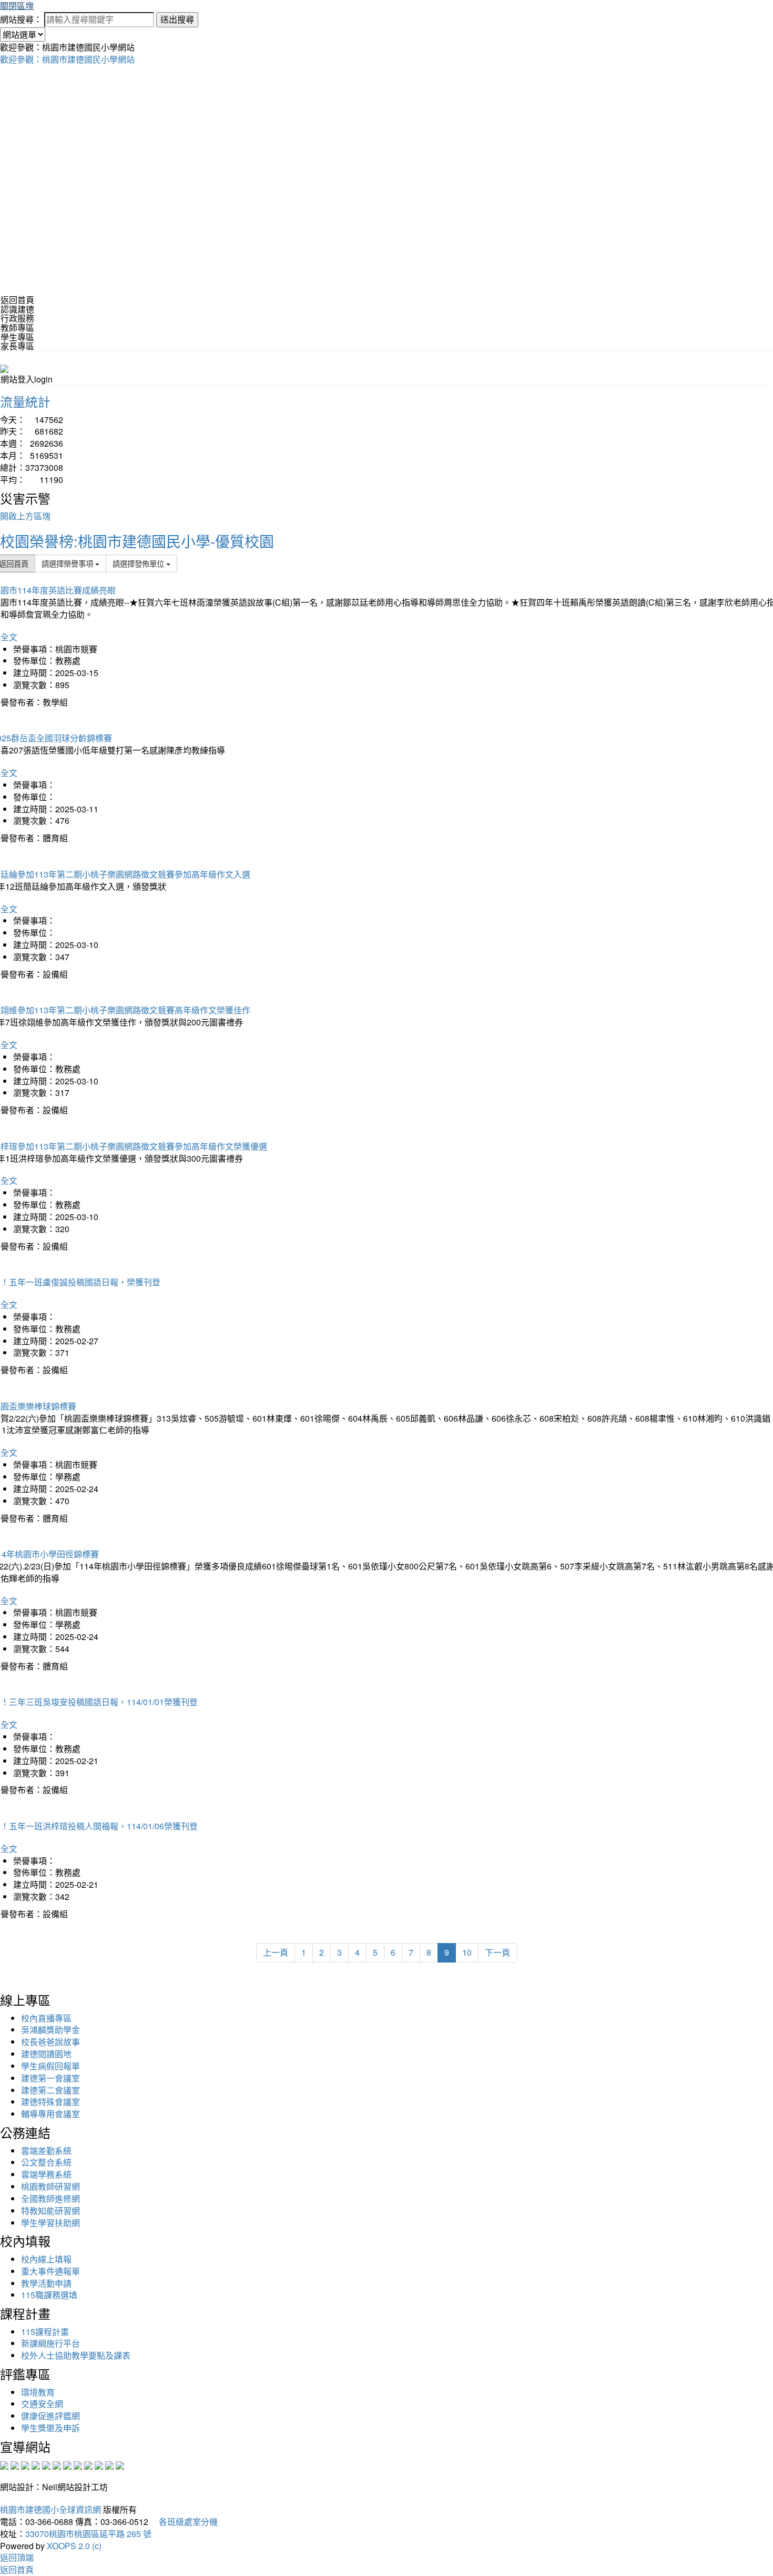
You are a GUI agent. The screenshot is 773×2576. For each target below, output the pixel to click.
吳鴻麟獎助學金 (50, 2030)
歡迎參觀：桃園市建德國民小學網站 (67, 59)
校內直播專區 (46, 2018)
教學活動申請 (46, 2283)
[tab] (387, 309)
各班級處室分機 (184, 2522)
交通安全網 (42, 2404)
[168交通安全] (4, 2464)
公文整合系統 (46, 2162)
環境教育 (38, 2392)
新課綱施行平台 (50, 2343)
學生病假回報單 (50, 2066)
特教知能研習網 (50, 2211)
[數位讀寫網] (78, 2464)
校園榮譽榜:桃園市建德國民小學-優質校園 (137, 541)
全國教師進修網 (50, 2198)
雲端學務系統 (46, 2174)
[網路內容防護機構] (25, 2464)
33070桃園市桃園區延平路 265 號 (88, 2534)
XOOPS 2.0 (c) (74, 2546)
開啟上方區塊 (25, 516)
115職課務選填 (49, 2295)
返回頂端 (17, 2557)
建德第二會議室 (50, 2090)
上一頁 (276, 1952)
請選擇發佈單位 (139, 563)
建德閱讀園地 (46, 2054)
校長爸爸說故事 (50, 2042)
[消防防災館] (46, 2464)
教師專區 (17, 328)
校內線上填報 (46, 2259)
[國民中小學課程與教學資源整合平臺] (109, 2464)
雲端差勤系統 (46, 2151)
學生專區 (17, 337)
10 (467, 1952)
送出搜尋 (177, 19)
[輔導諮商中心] (99, 2464)
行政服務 (17, 318)
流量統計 (25, 401)
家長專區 (17, 346)
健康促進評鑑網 (50, 2416)
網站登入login (27, 379)
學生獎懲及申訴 (50, 2428)
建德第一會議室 (50, 2078)
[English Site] (4, 368)
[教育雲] (88, 2464)
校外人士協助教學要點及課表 (76, 2355)
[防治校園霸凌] (67, 2464)
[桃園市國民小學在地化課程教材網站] (15, 2464)
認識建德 (17, 309)
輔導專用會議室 (50, 2114)
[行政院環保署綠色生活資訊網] (36, 2464)
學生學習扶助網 (50, 2223)
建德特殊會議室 (50, 2102)
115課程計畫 (45, 2332)
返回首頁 (17, 300)
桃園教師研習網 (50, 2186)
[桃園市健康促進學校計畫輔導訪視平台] (120, 2464)
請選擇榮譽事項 (68, 563)
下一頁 (497, 1952)
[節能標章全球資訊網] (57, 2464)
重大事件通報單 (50, 2271)
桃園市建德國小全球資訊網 (50, 2509)
